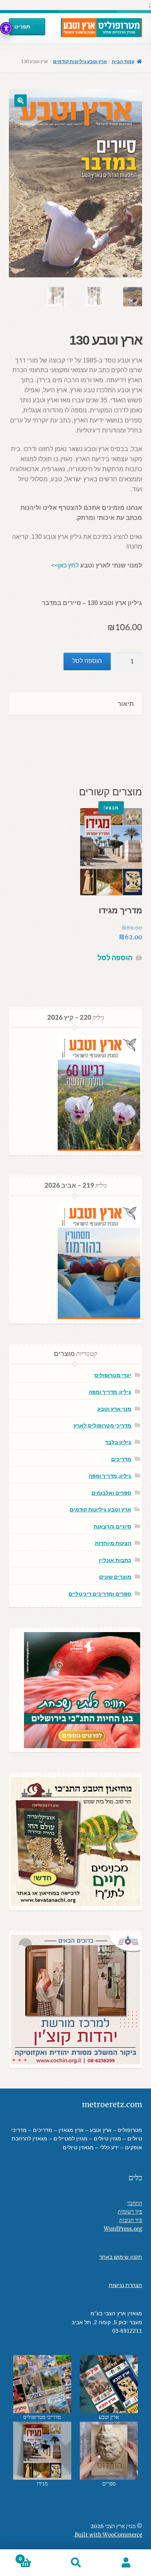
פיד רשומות (130, 2212)
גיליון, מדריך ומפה (110, 1392)
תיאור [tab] (126, 703)
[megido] (42, 2451)
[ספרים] (109, 2451)
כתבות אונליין (115, 1560)
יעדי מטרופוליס (113, 1375)
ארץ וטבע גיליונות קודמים (80, 61)
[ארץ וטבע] (109, 2384)
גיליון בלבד (118, 1442)
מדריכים (121, 1459)
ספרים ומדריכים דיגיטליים (100, 1594)
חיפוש (75, 2563)
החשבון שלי (126, 2563)
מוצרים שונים (115, 1577)
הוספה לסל (87, 661)
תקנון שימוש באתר (121, 2257)
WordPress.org (123, 2229)
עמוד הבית (123, 61)
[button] (21, 101)
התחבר (135, 2203)
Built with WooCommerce (108, 2535)
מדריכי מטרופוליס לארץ (102, 1425)
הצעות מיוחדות (113, 1543)
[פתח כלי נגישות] (6, 28)
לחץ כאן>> (65, 565)
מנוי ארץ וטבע (114, 1409)
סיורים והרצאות (112, 1526)
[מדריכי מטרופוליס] (42, 2384)
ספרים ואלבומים (111, 1493)
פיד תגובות (131, 2220)
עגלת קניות (35, 2556)
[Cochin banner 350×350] (75, 2000)
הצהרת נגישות (125, 2285)
